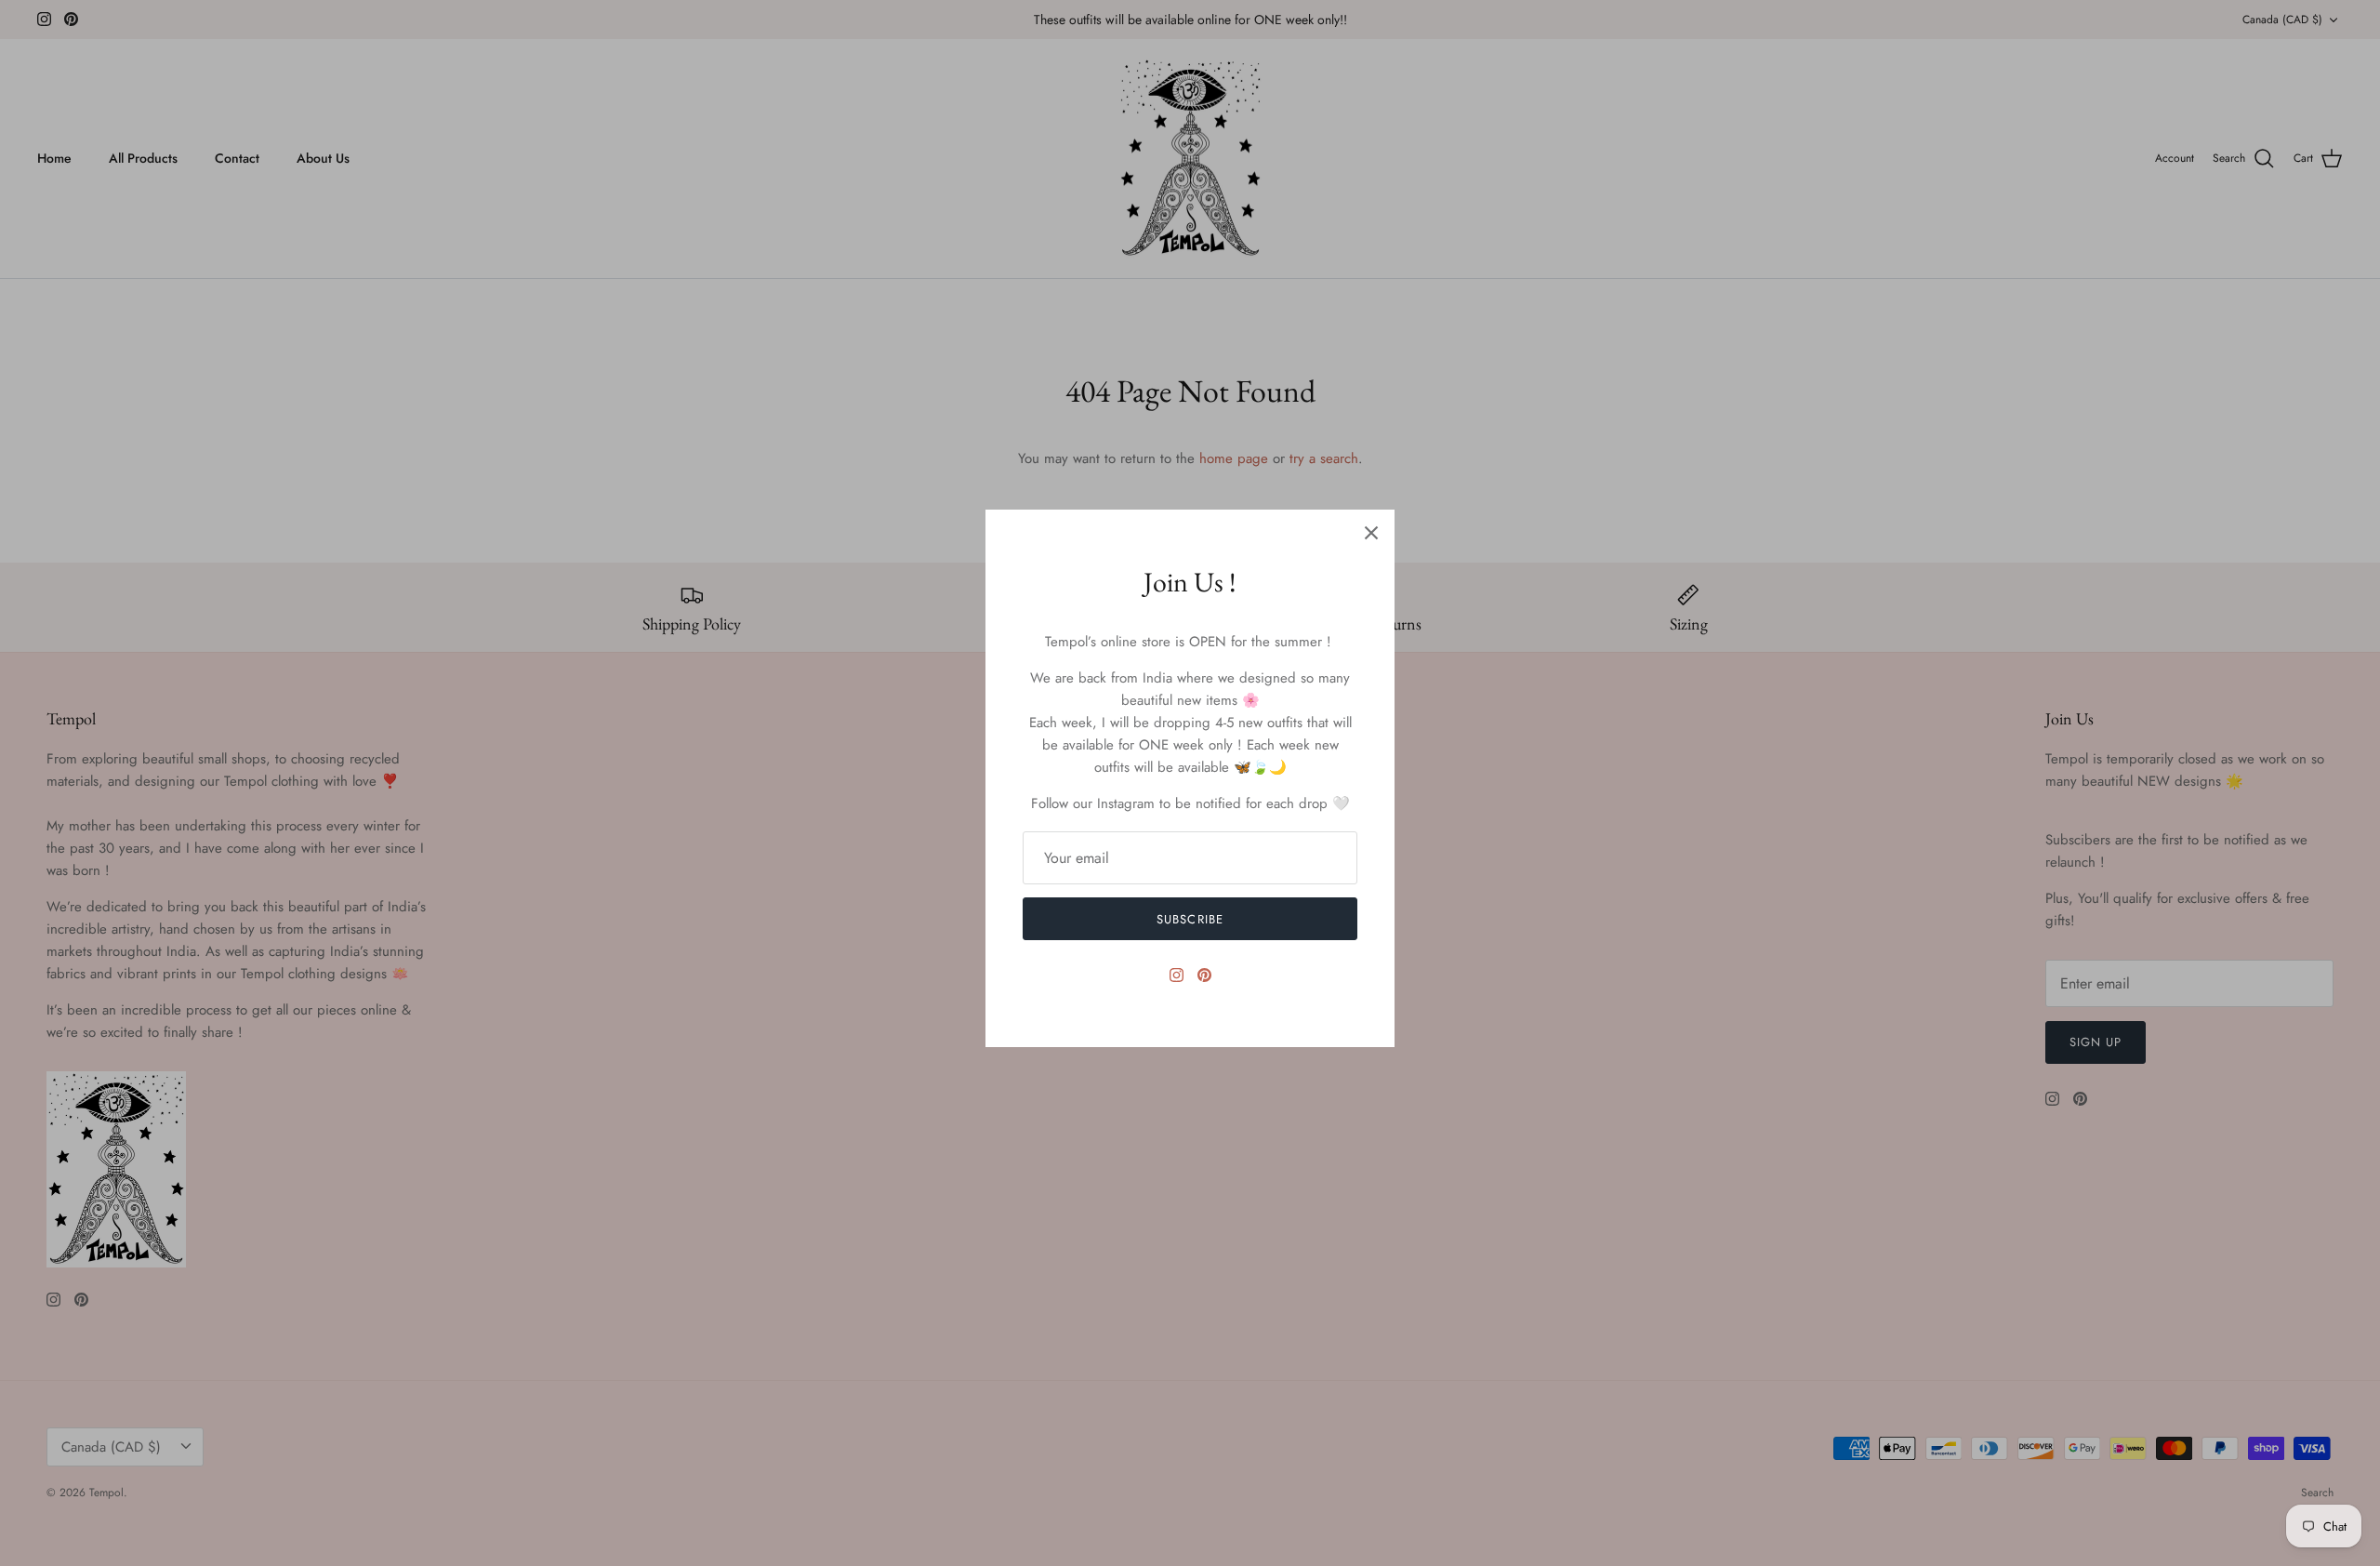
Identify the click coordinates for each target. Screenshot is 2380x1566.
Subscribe (1190, 919)
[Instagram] (1177, 975)
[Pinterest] (1204, 975)
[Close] (1371, 533)
